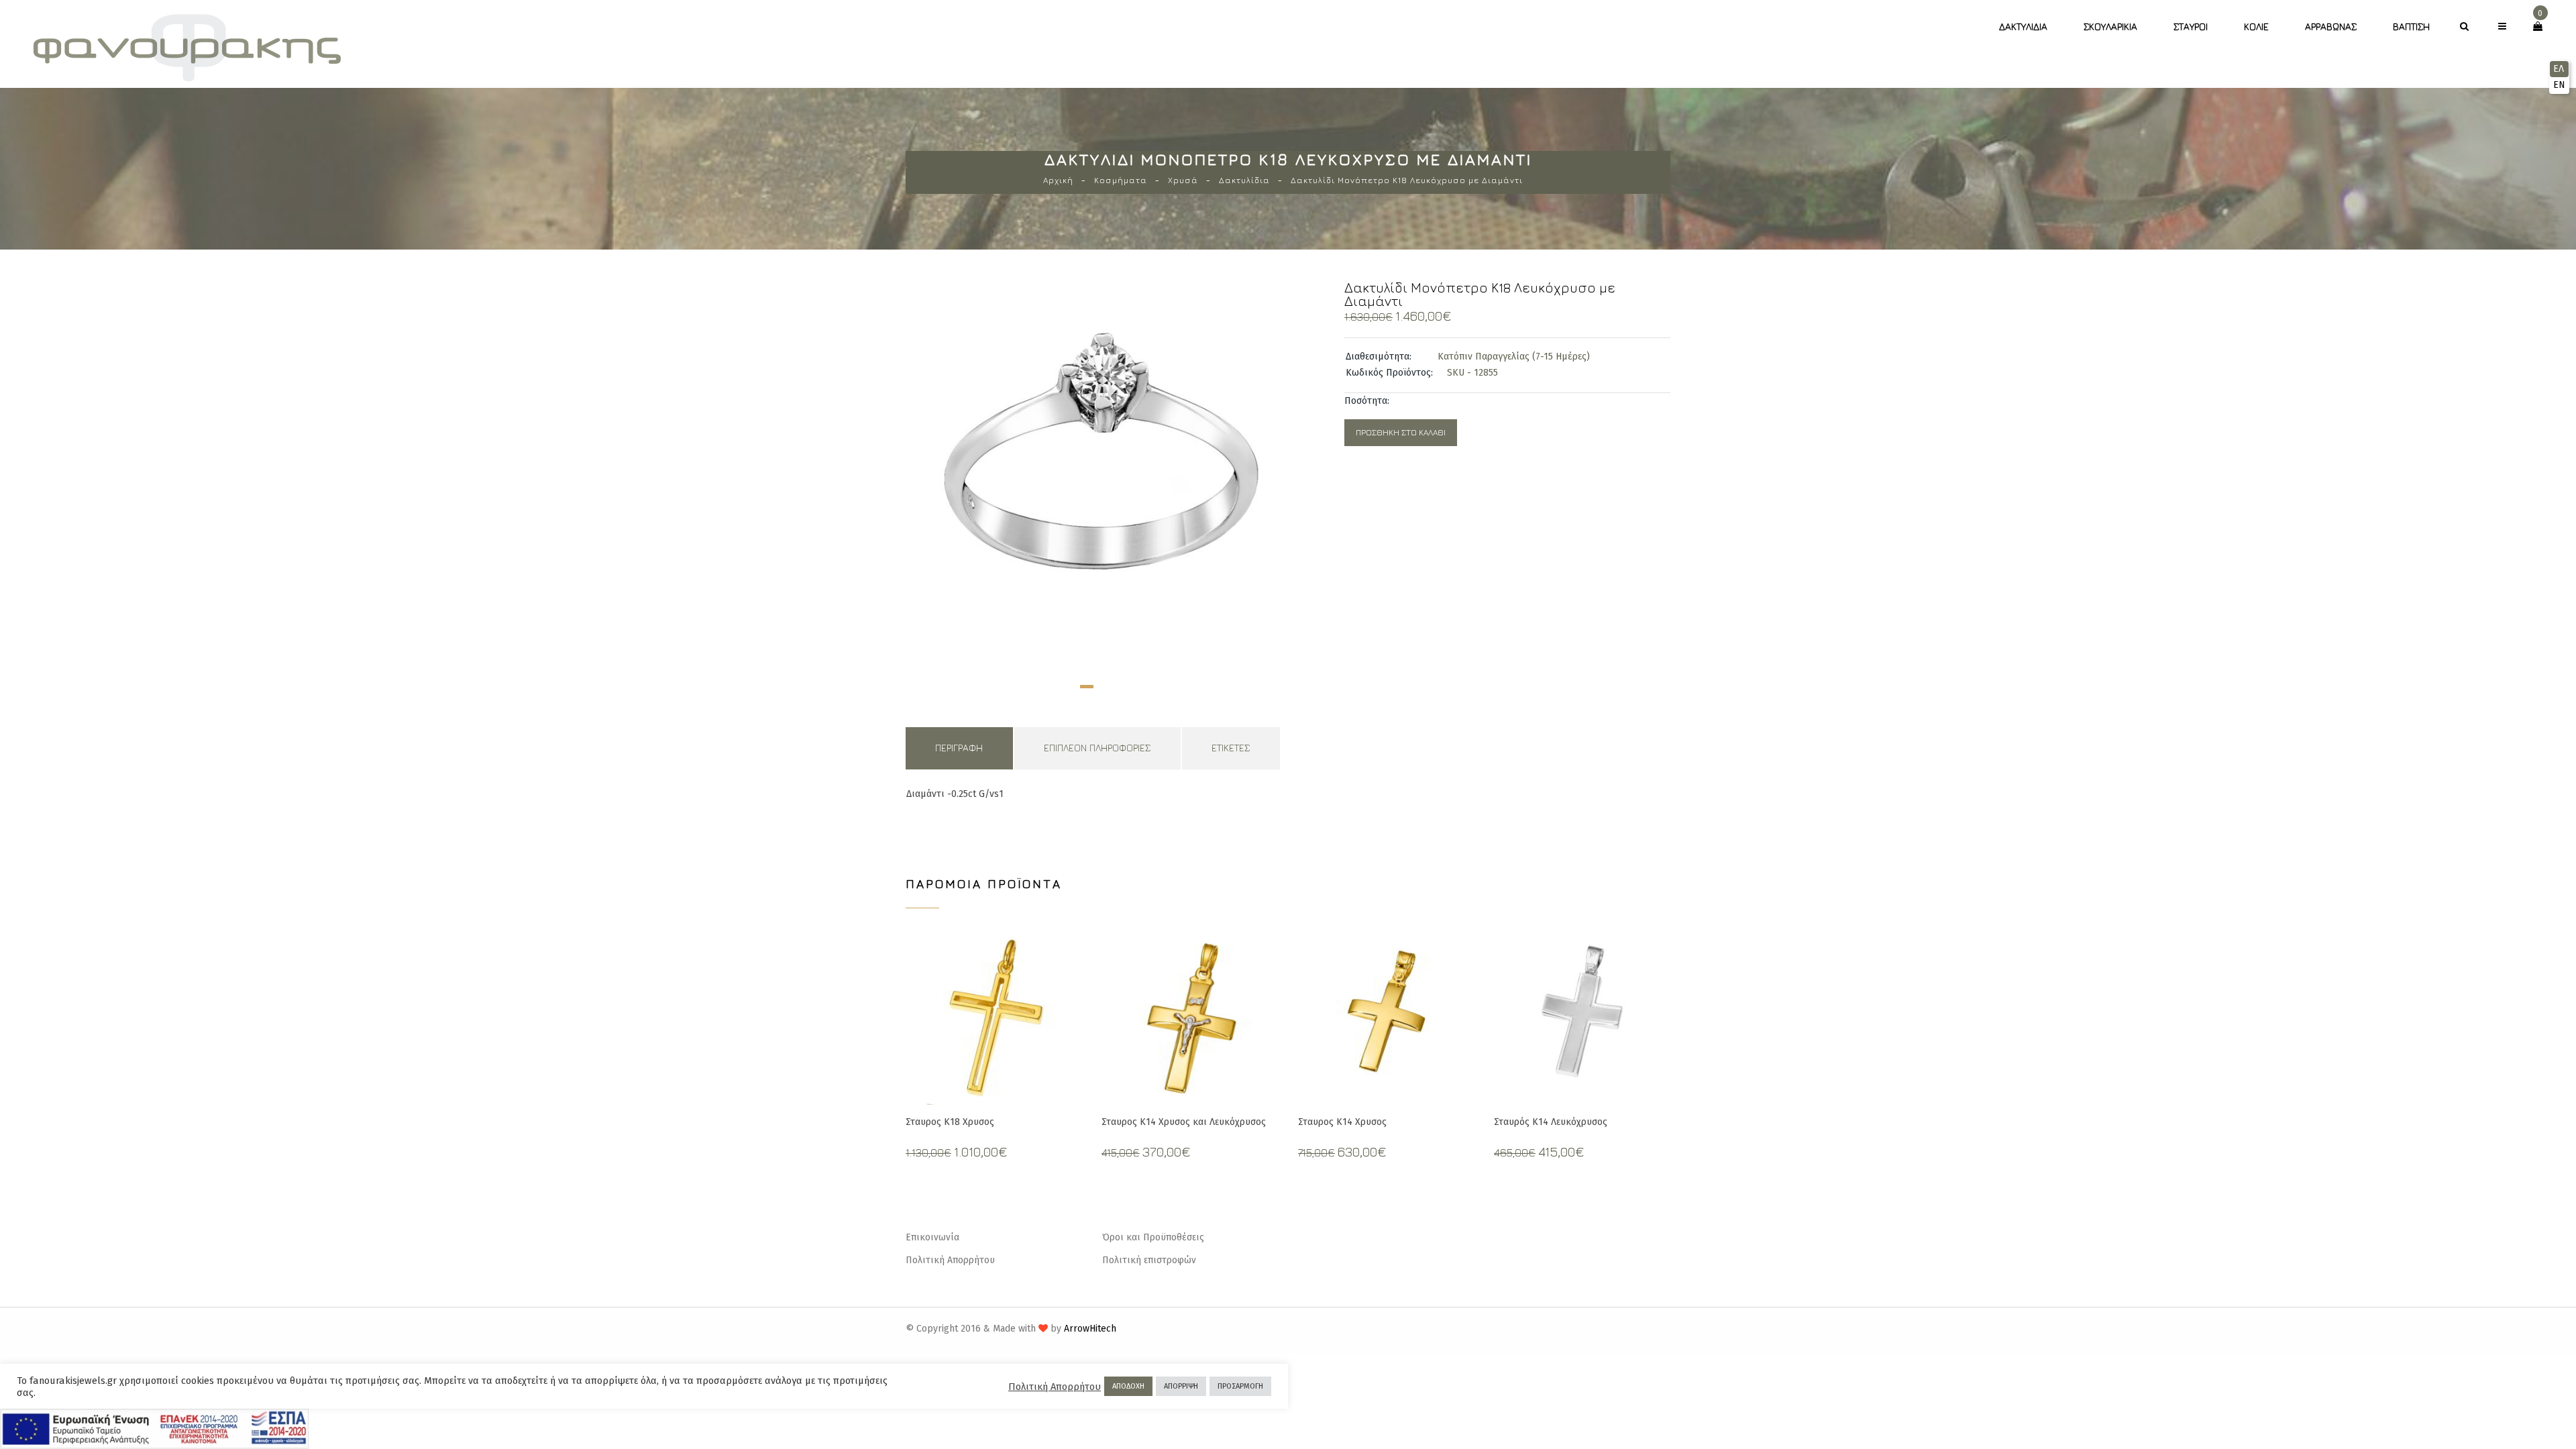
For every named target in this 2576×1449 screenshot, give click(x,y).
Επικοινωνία (932, 1237)
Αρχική (1058, 180)
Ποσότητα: (1367, 401)
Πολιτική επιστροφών (1149, 1260)
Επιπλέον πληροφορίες (1097, 748)
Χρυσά (1183, 180)
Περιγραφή (959, 748)
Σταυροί (2191, 26)
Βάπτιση (2411, 26)
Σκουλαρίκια (2110, 26)
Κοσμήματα (1121, 180)
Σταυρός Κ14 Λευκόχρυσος (1551, 1122)
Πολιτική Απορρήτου (950, 1260)
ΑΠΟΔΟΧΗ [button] (1128, 1386)
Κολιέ (2256, 26)
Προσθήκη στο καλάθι (1401, 432)
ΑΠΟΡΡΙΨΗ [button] (1181, 1386)
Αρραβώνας (2331, 26)
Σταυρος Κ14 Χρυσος (1342, 1122)
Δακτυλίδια (2023, 26)
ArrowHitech (1090, 1329)
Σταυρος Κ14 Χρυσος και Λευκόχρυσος (1184, 1122)
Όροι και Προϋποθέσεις (1153, 1237)
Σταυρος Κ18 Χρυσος (950, 1122)
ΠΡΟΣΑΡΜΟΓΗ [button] (1240, 1386)
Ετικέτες (1231, 748)
